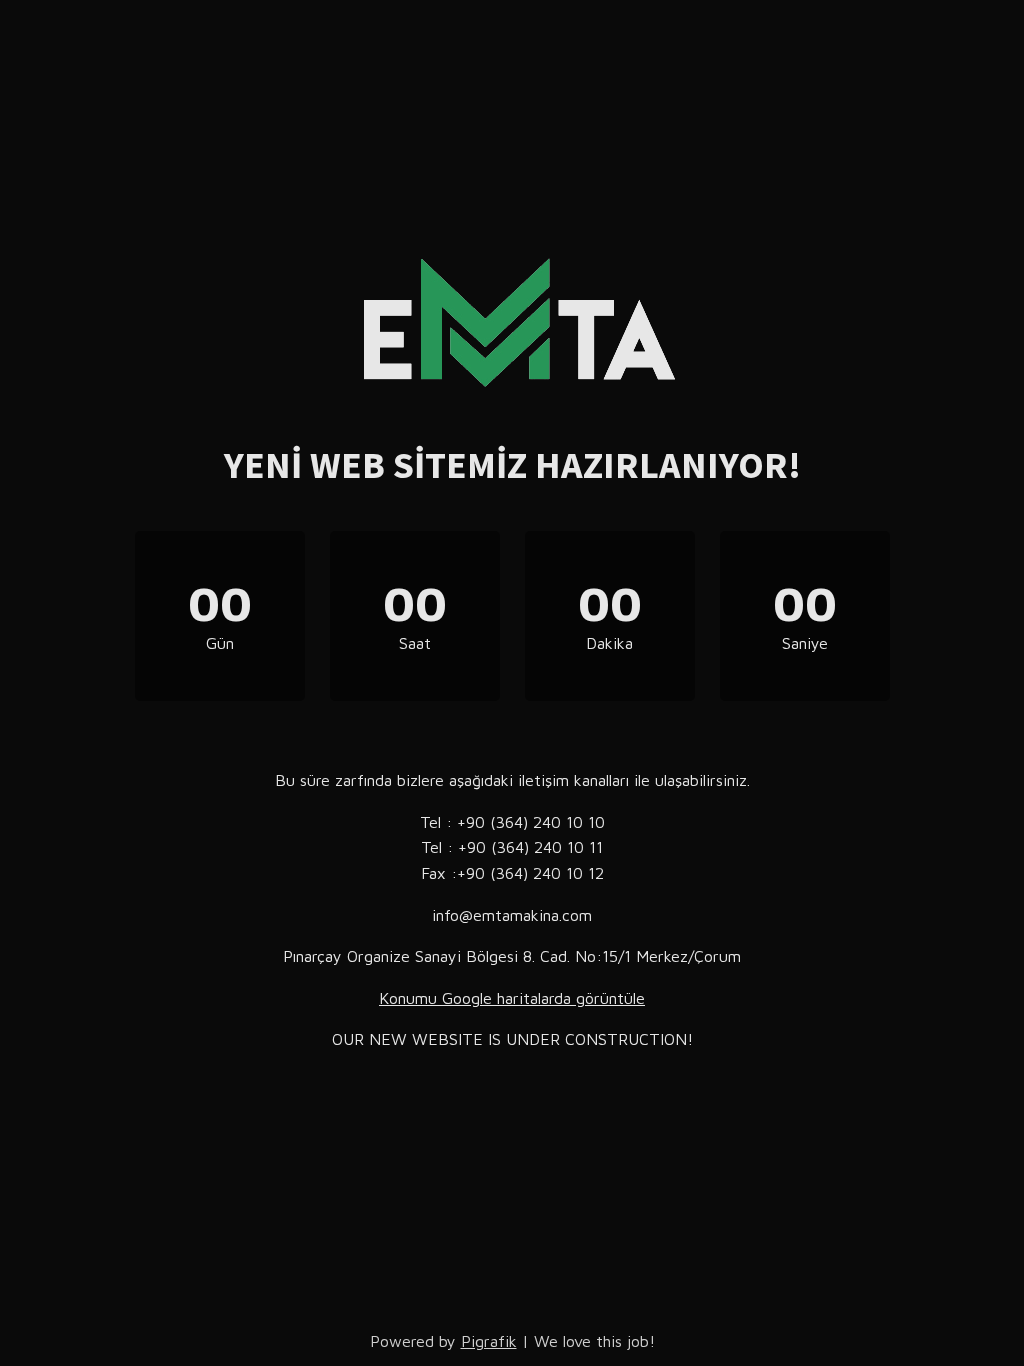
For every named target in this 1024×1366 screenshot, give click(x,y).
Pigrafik (489, 1341)
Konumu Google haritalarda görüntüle (512, 998)
